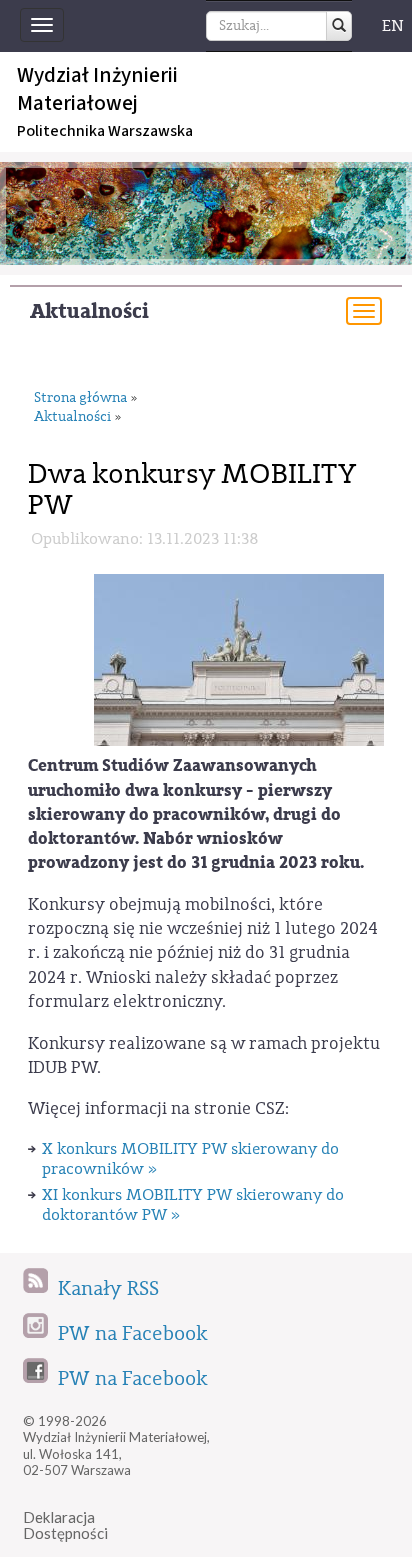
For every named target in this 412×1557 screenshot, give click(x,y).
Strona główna (80, 398)
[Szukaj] (339, 26)
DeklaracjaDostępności (65, 1525)
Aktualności (89, 311)
